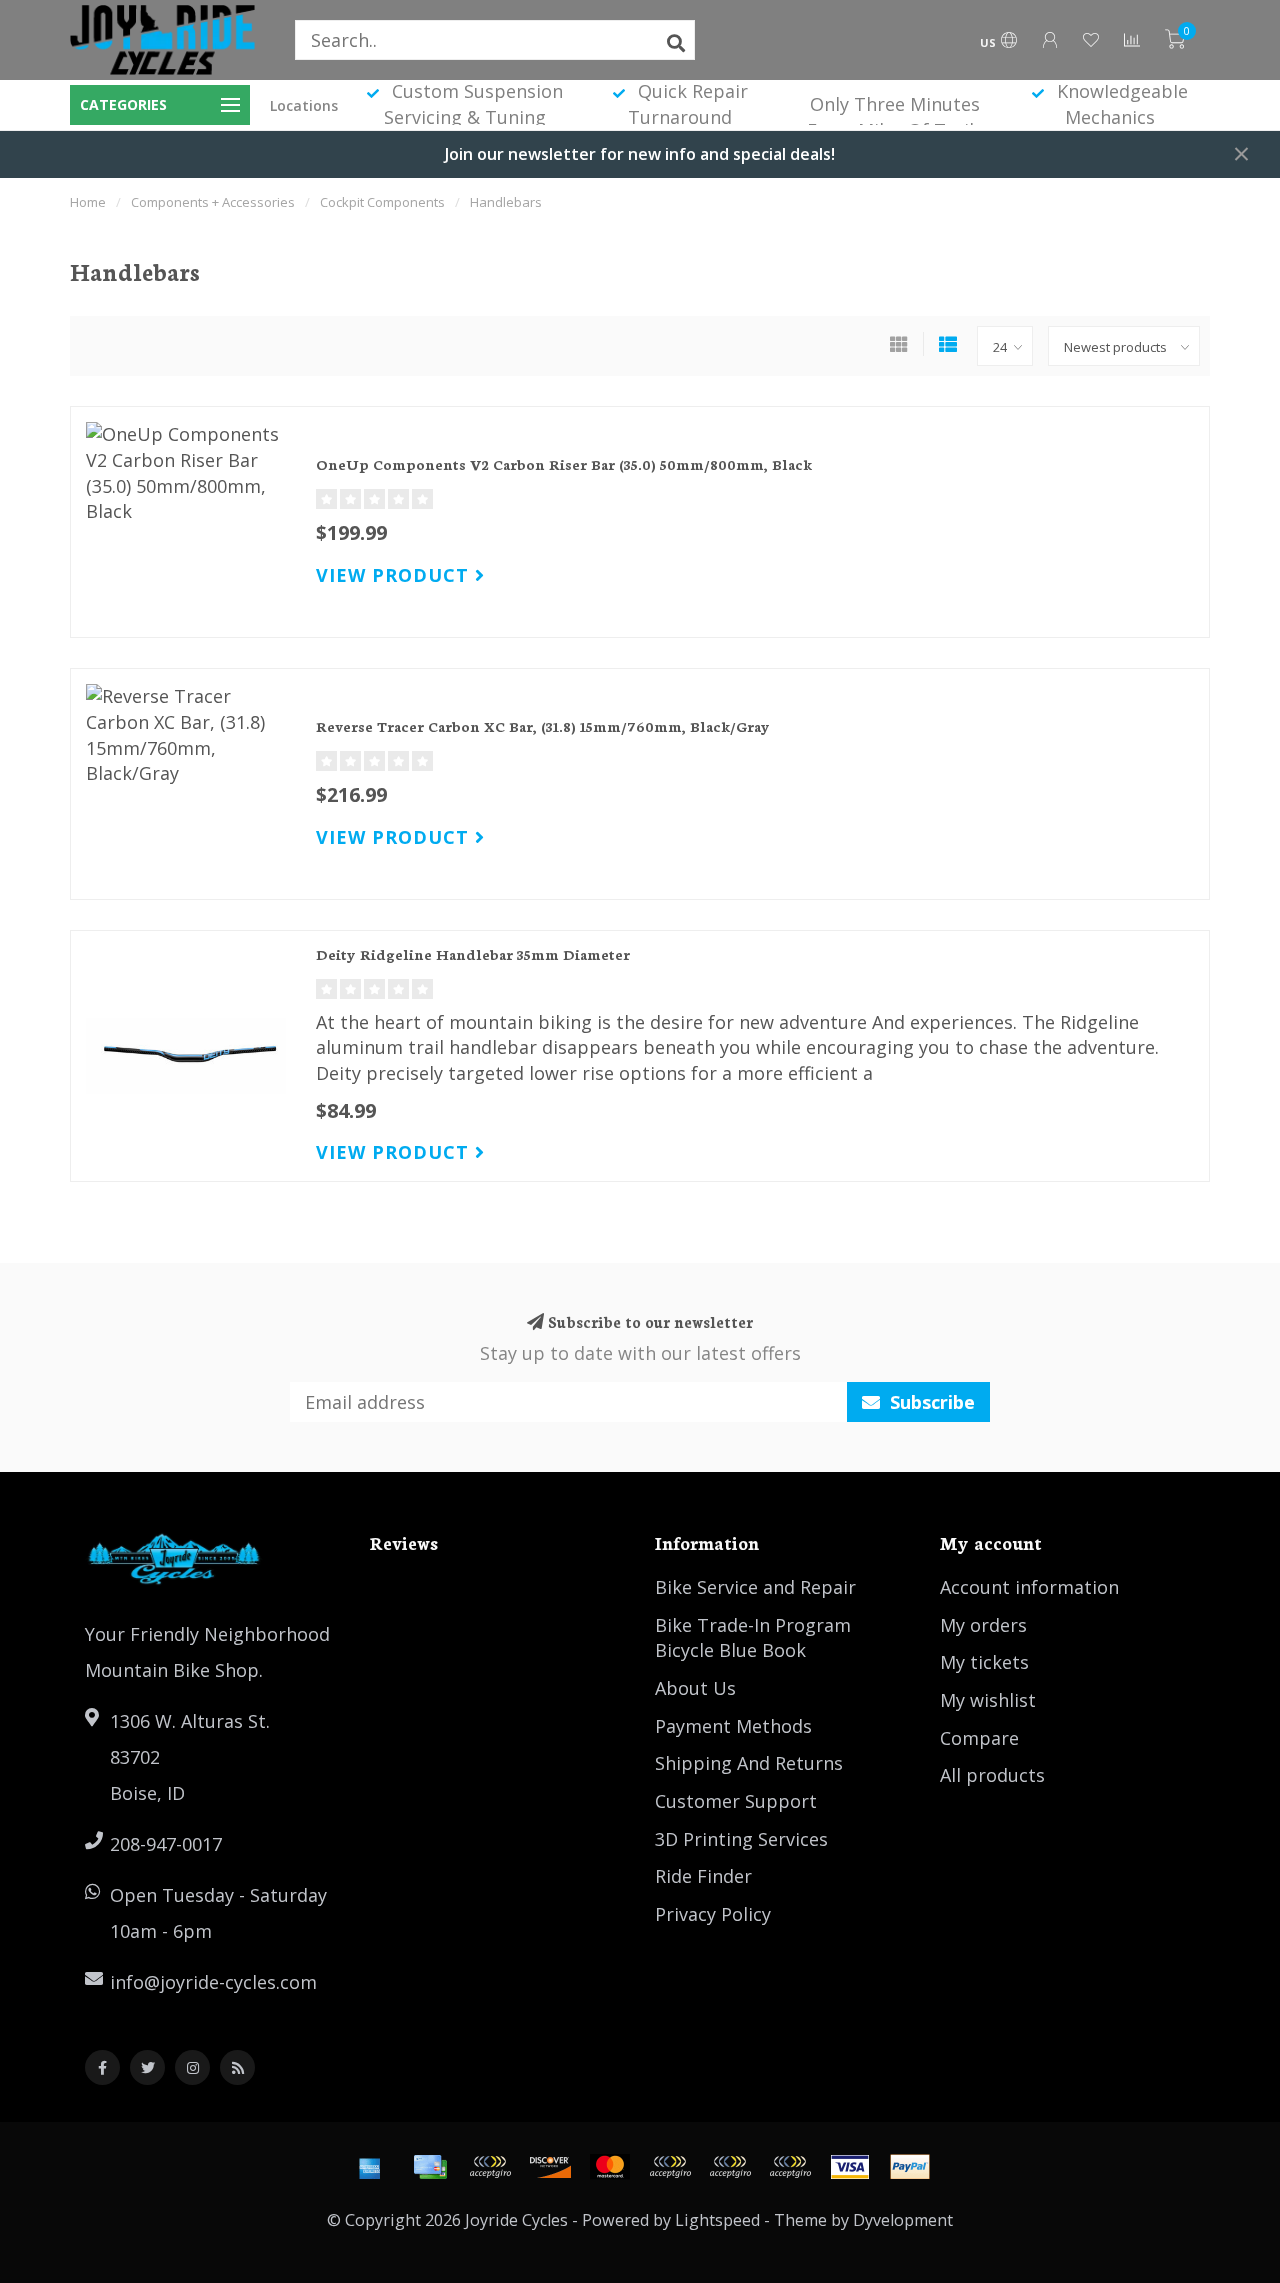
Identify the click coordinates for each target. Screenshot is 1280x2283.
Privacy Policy (713, 1914)
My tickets (984, 1662)
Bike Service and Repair (755, 1587)
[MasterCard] (610, 2167)
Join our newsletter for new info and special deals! (640, 154)
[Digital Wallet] (490, 2167)
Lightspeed (717, 2220)
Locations (304, 105)
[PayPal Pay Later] (730, 2167)
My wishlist (988, 1700)
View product (395, 575)
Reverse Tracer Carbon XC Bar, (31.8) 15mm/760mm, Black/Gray (543, 726)
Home (88, 202)
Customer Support (736, 1801)
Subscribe (930, 1402)
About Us (695, 1688)
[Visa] (850, 2167)
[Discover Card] (550, 2167)
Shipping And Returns (749, 1763)
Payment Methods (733, 1726)
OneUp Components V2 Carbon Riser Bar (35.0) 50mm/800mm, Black (564, 464)
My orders (983, 1625)
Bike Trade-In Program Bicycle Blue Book (753, 1638)
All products (992, 1775)
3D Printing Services (741, 1839)
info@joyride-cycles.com (213, 1982)
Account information (1029, 1587)
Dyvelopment (903, 2220)
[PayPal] (670, 2167)
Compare (979, 1738)
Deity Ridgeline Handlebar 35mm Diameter (473, 954)
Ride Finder (703, 1876)
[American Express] (370, 2167)
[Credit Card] (430, 2167)
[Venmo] (790, 2167)
